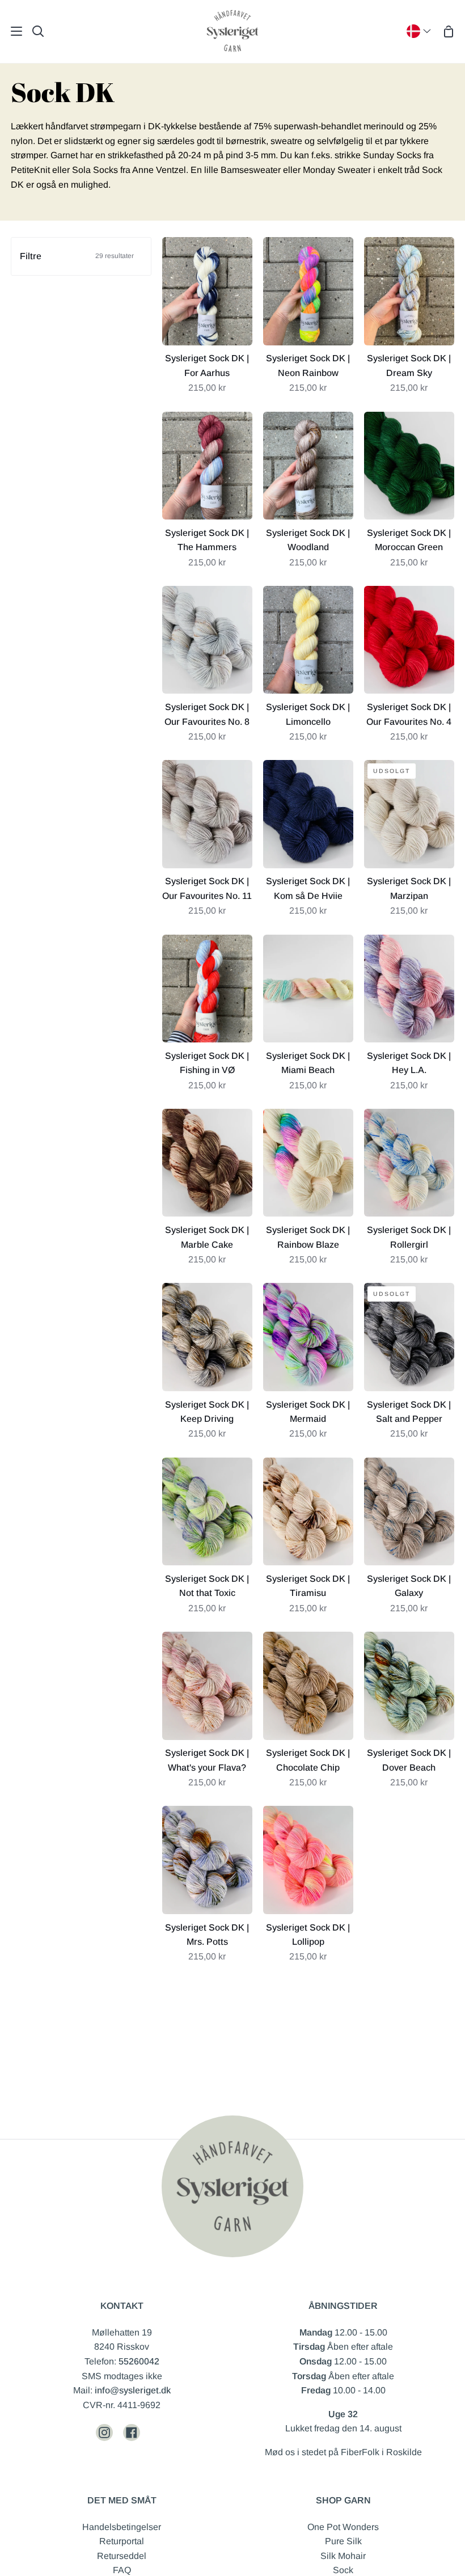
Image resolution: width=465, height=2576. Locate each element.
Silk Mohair (343, 2556)
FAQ (122, 2570)
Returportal (122, 2541)
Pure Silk (343, 2541)
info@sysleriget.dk (133, 2390)
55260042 (139, 2361)
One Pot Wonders (343, 2527)
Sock (343, 2570)
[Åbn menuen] (12, 31)
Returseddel (122, 2556)
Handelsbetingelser (122, 2527)
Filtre (77, 256)
